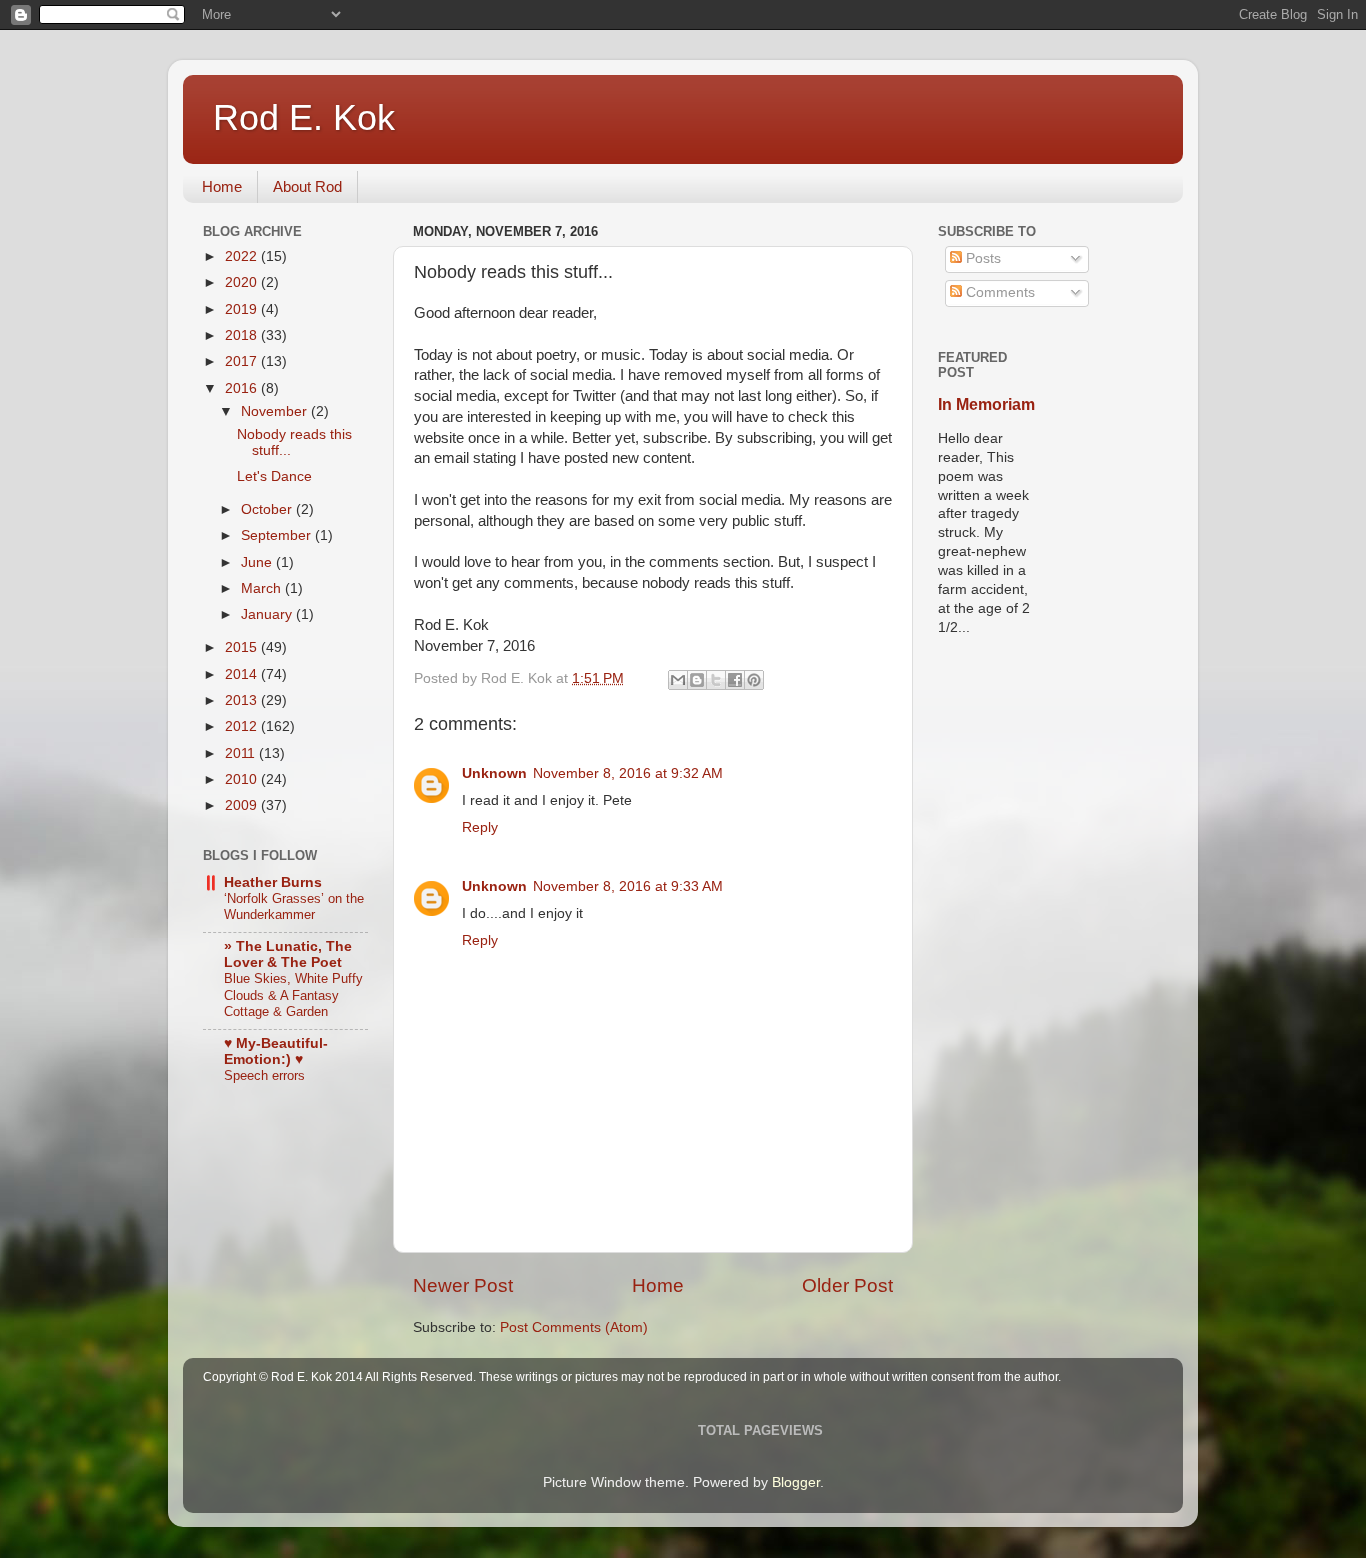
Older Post (847, 1285)
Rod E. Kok (304, 117)
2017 (243, 361)
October (268, 509)
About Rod (307, 186)
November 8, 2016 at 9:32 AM (628, 773)
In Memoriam (986, 404)
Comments (998, 292)
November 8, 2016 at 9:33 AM (628, 886)
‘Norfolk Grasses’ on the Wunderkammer (294, 907)
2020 (243, 282)
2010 (243, 779)
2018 (243, 335)
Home (222, 186)
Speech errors (264, 1075)
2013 (243, 700)
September (278, 535)
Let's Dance (274, 476)
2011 (242, 753)
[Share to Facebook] (735, 680)
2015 (243, 647)
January (268, 614)
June (258, 562)
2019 (243, 309)
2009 (243, 805)
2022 (243, 256)
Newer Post (463, 1285)
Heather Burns (273, 882)
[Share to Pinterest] (754, 680)
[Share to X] (716, 680)
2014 (243, 674)
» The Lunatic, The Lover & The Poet (288, 954)
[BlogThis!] (697, 680)
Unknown (494, 773)
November (276, 411)
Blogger (796, 1482)
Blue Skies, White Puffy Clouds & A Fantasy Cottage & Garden (293, 995)
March (263, 588)
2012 (243, 726)
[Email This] (678, 680)
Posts (981, 258)
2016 (243, 388)
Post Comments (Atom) (574, 1327)
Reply (480, 827)
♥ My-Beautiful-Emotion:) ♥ (276, 1051)
